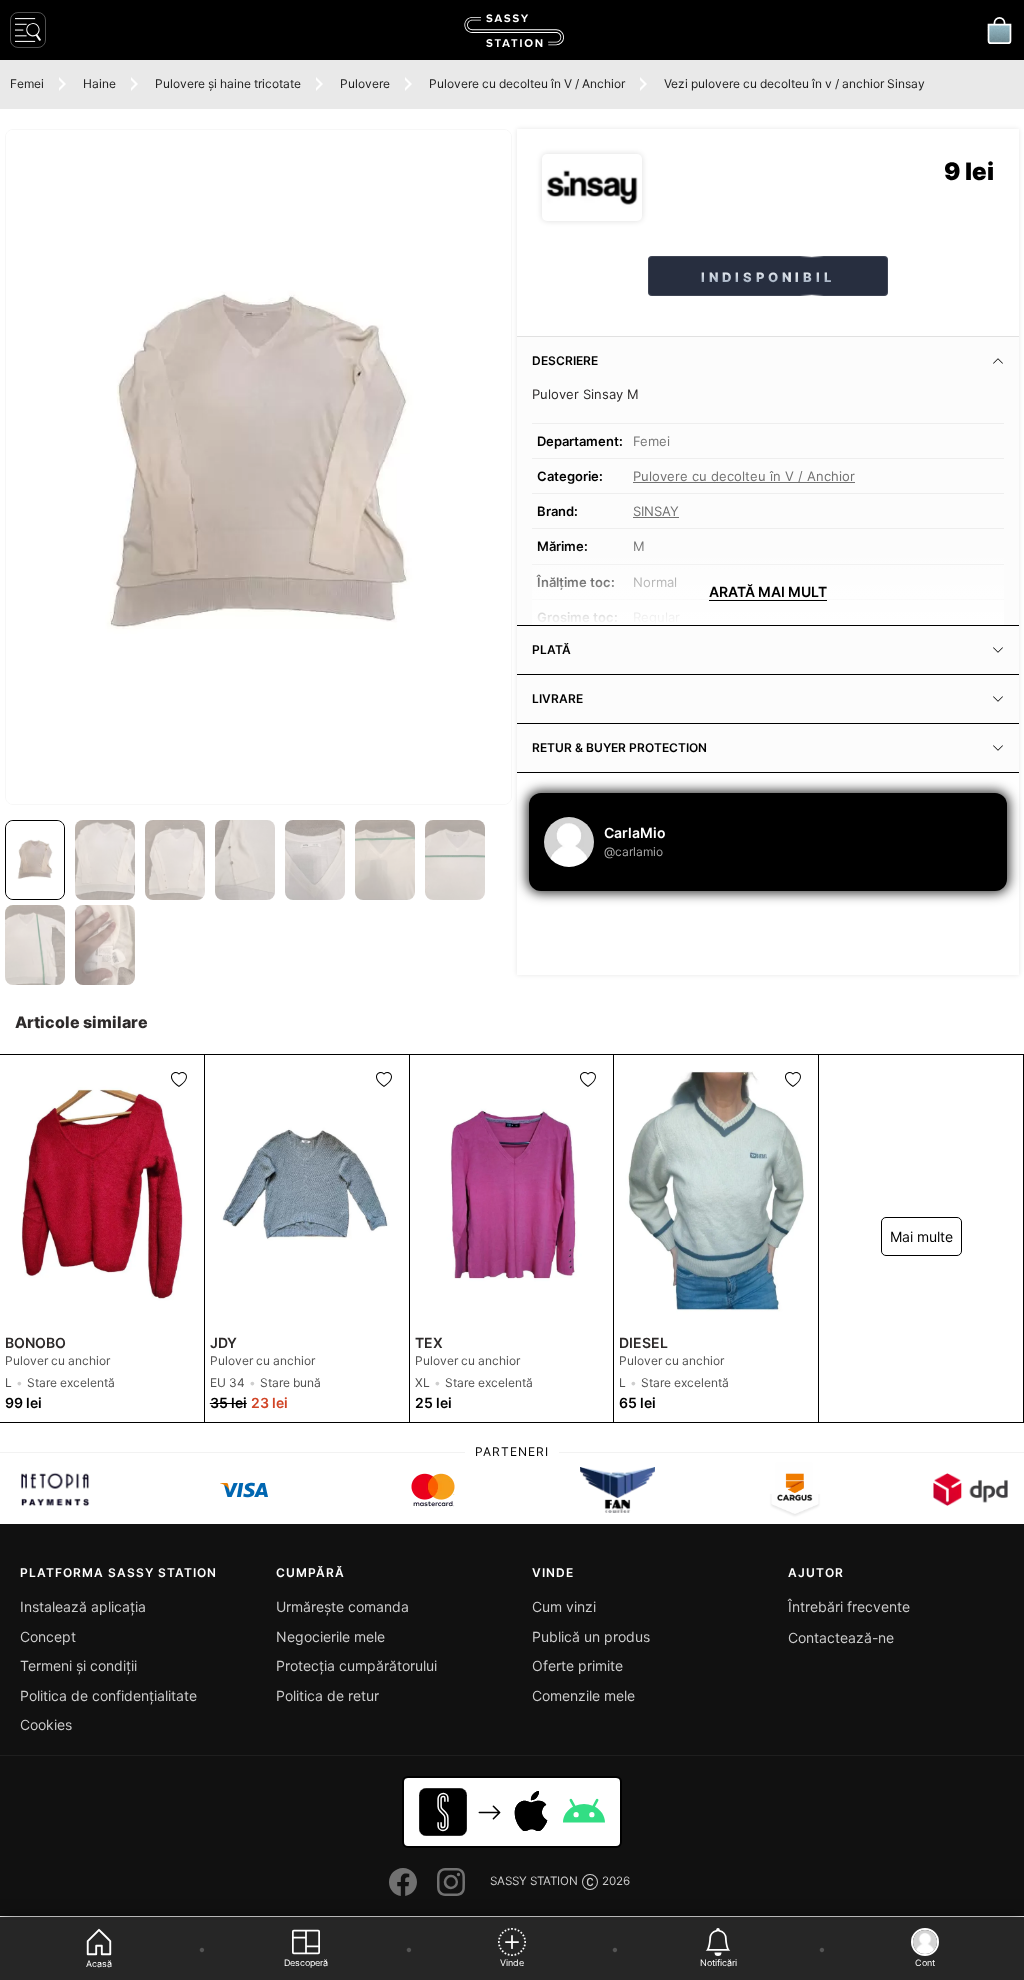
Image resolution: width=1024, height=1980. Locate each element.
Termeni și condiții (78, 1665)
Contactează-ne (841, 1637)
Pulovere (365, 83)
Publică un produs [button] (591, 1636)
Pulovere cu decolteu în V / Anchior (527, 83)
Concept (48, 1636)
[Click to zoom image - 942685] (258, 467)
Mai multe (921, 1236)
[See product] (102, 1191)
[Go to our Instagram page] (451, 1882)
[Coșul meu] (999, 30)
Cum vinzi (564, 1606)
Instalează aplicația (83, 1606)
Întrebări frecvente (849, 1606)
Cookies (46, 1724)
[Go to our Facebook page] (403, 1882)
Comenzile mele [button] (583, 1695)
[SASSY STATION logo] (514, 30)
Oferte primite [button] (577, 1665)
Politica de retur (327, 1695)
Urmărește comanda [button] (342, 1606)
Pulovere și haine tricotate (228, 83)
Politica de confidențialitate (108, 1695)
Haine (99, 83)
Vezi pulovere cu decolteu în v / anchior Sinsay (794, 83)
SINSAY (656, 511)
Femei (27, 83)
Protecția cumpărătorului (356, 1665)
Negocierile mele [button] (330, 1636)
